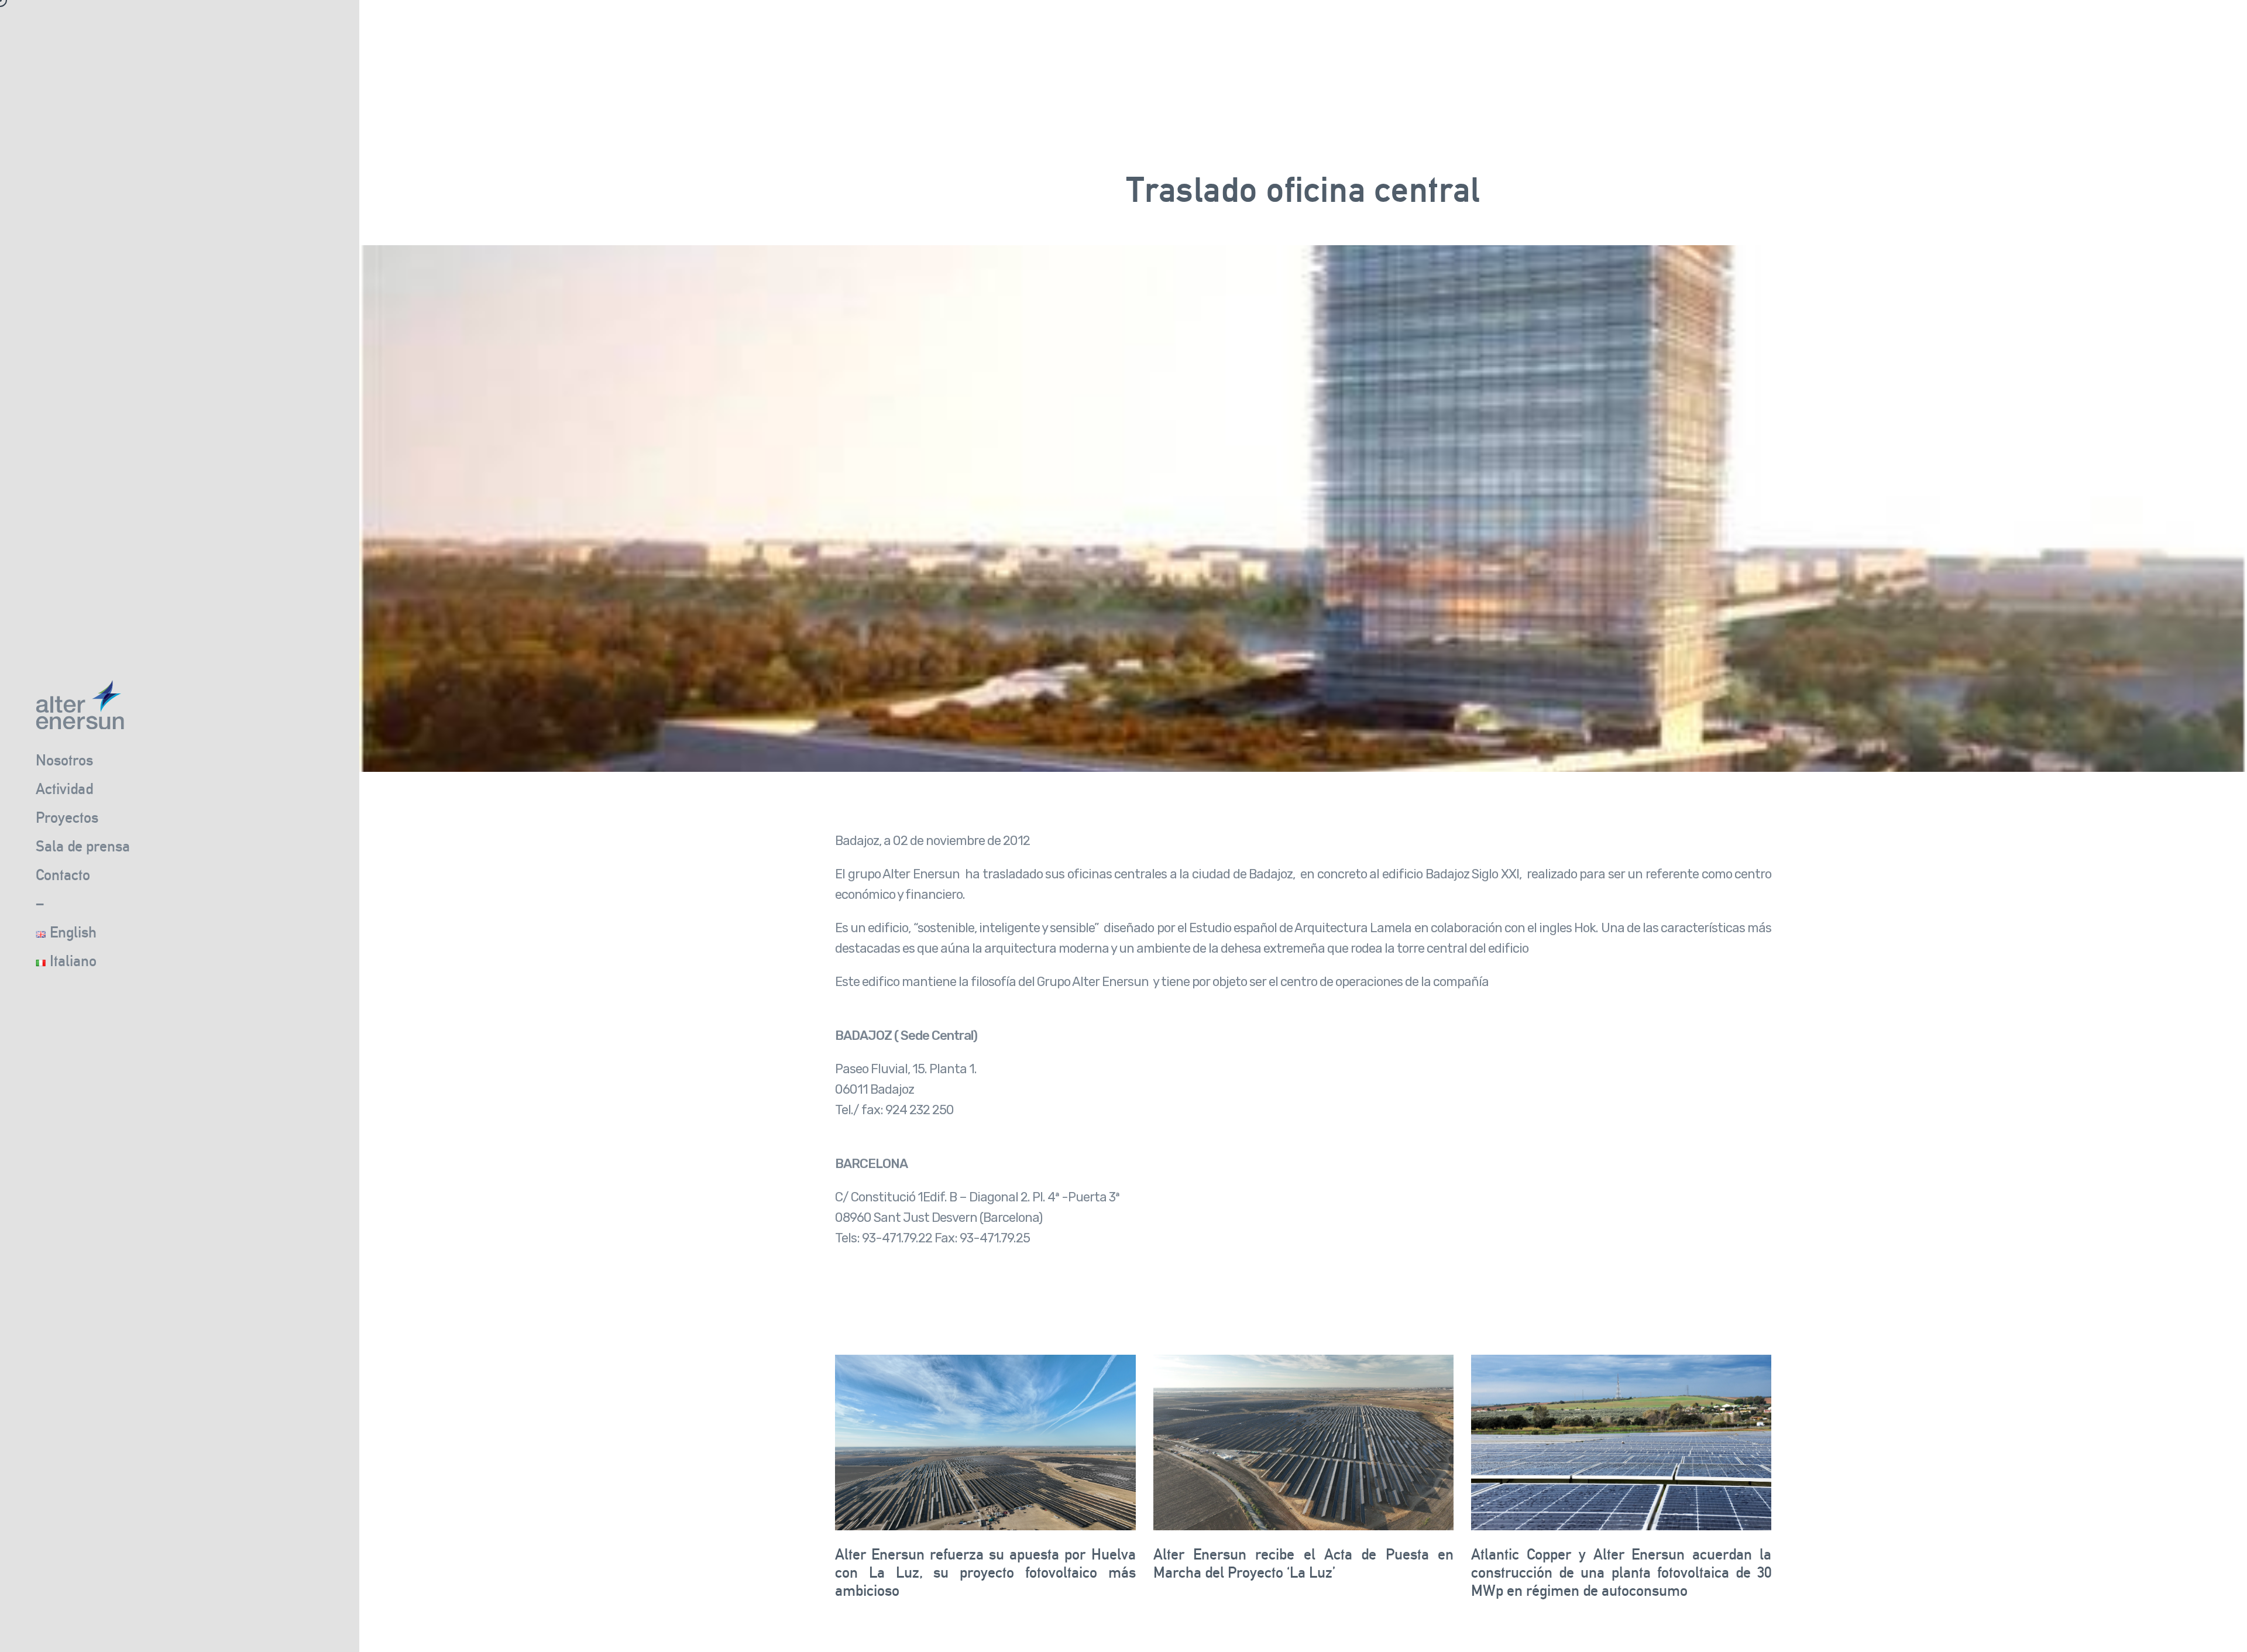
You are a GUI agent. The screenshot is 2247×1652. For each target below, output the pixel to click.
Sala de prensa (83, 846)
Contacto (63, 875)
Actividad (64, 789)
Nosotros (64, 760)
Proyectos (67, 817)
